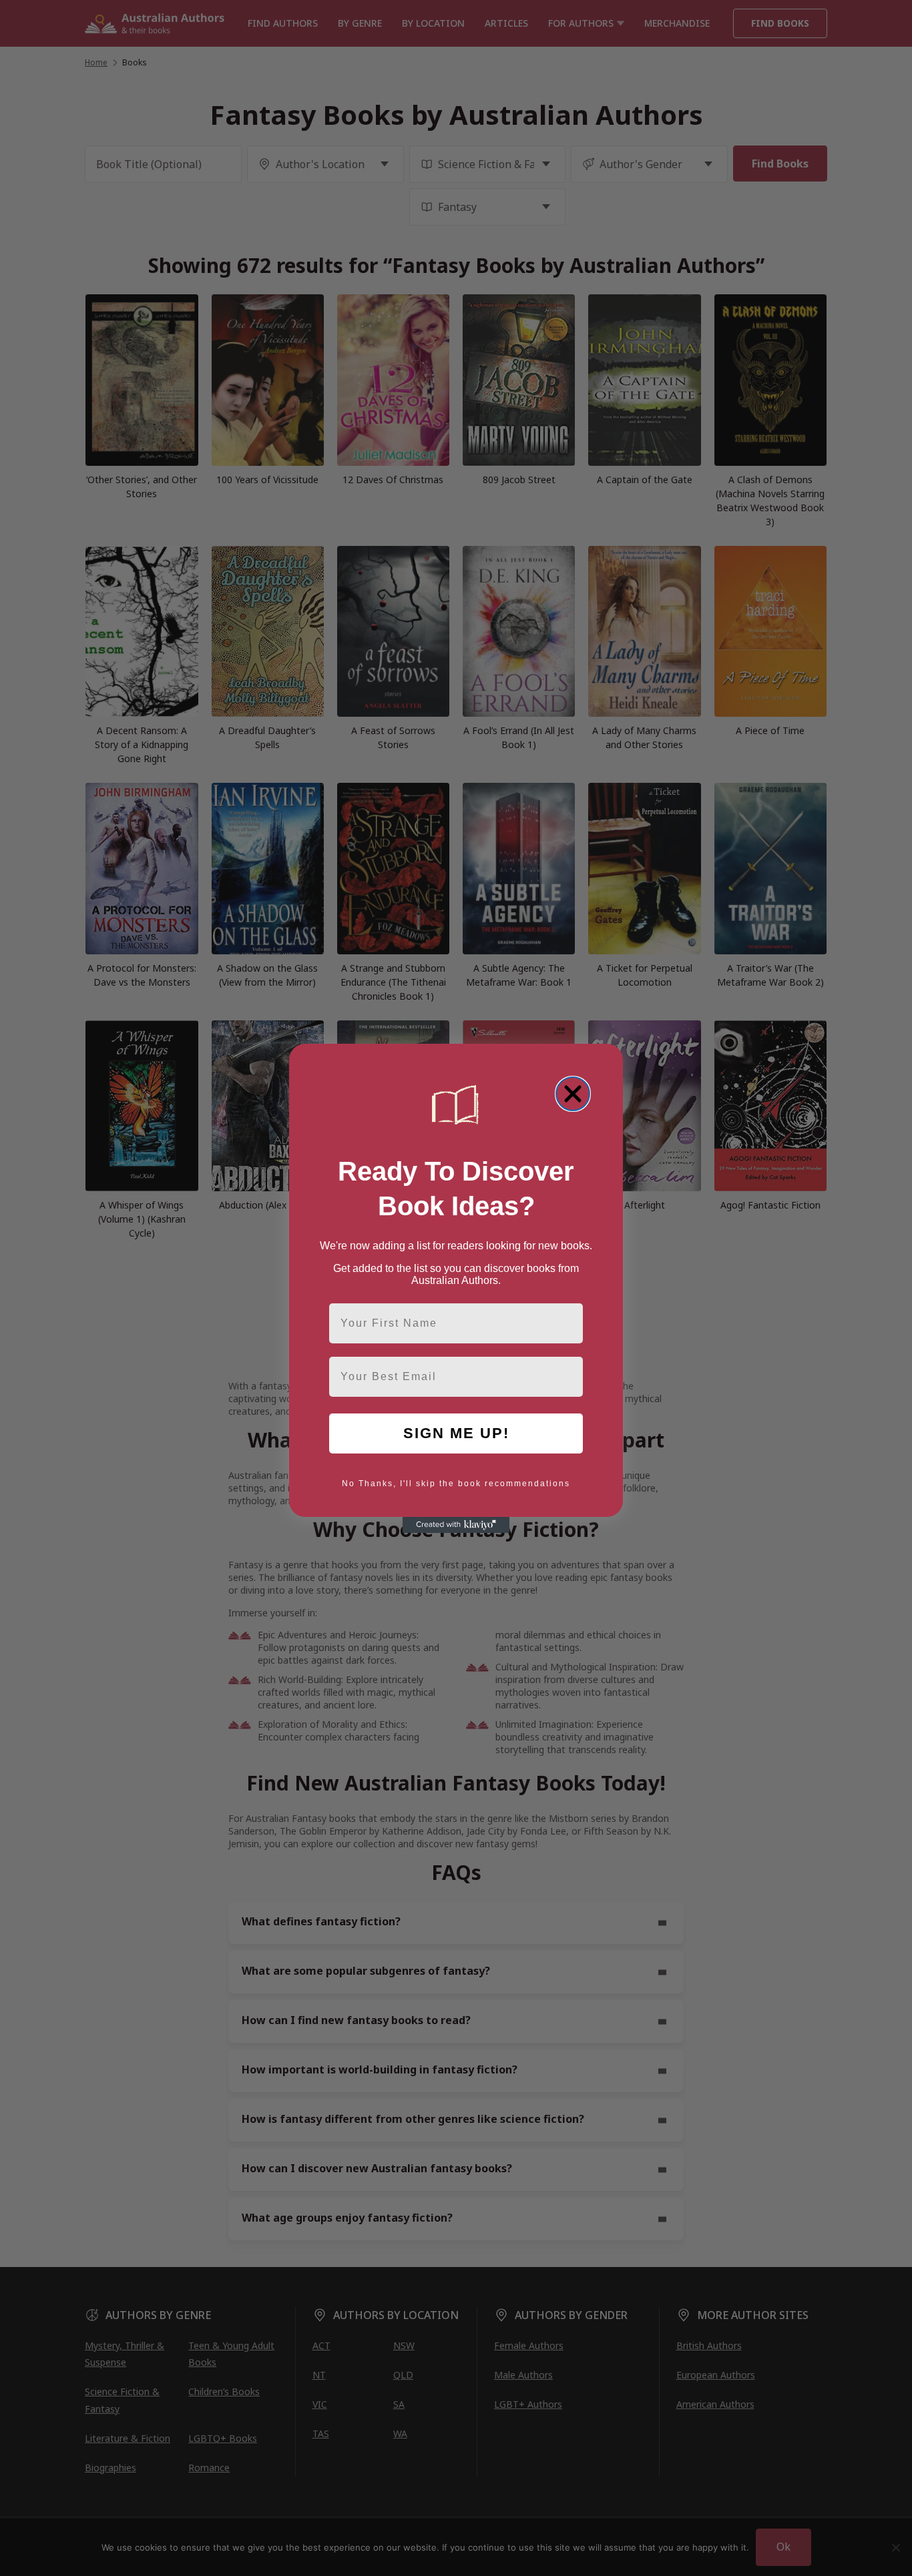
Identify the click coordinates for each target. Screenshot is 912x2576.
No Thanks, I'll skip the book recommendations (456, 1484)
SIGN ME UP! (456, 1433)
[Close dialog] (573, 1094)
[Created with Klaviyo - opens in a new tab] (456, 1525)
